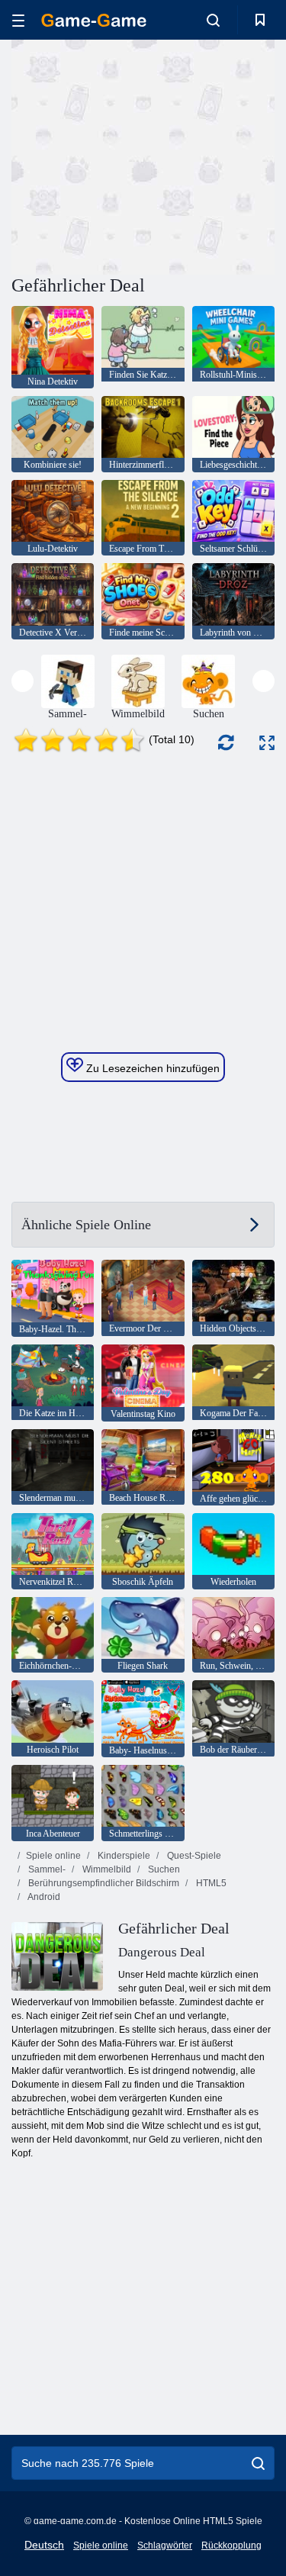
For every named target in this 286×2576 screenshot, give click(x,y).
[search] (258, 2463)
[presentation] (22, 681)
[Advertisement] (140, 155)
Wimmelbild (106, 1869)
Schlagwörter (165, 2545)
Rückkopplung (231, 2545)
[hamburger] (18, 20)
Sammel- (46, 1869)
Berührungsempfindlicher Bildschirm (103, 1883)
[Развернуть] (267, 743)
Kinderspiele (123, 1856)
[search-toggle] (213, 20)
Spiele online (53, 1856)
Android (43, 1897)
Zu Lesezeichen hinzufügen (151, 1068)
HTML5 (210, 1883)
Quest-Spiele (193, 1856)
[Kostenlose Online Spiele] (94, 20)
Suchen (163, 1869)
